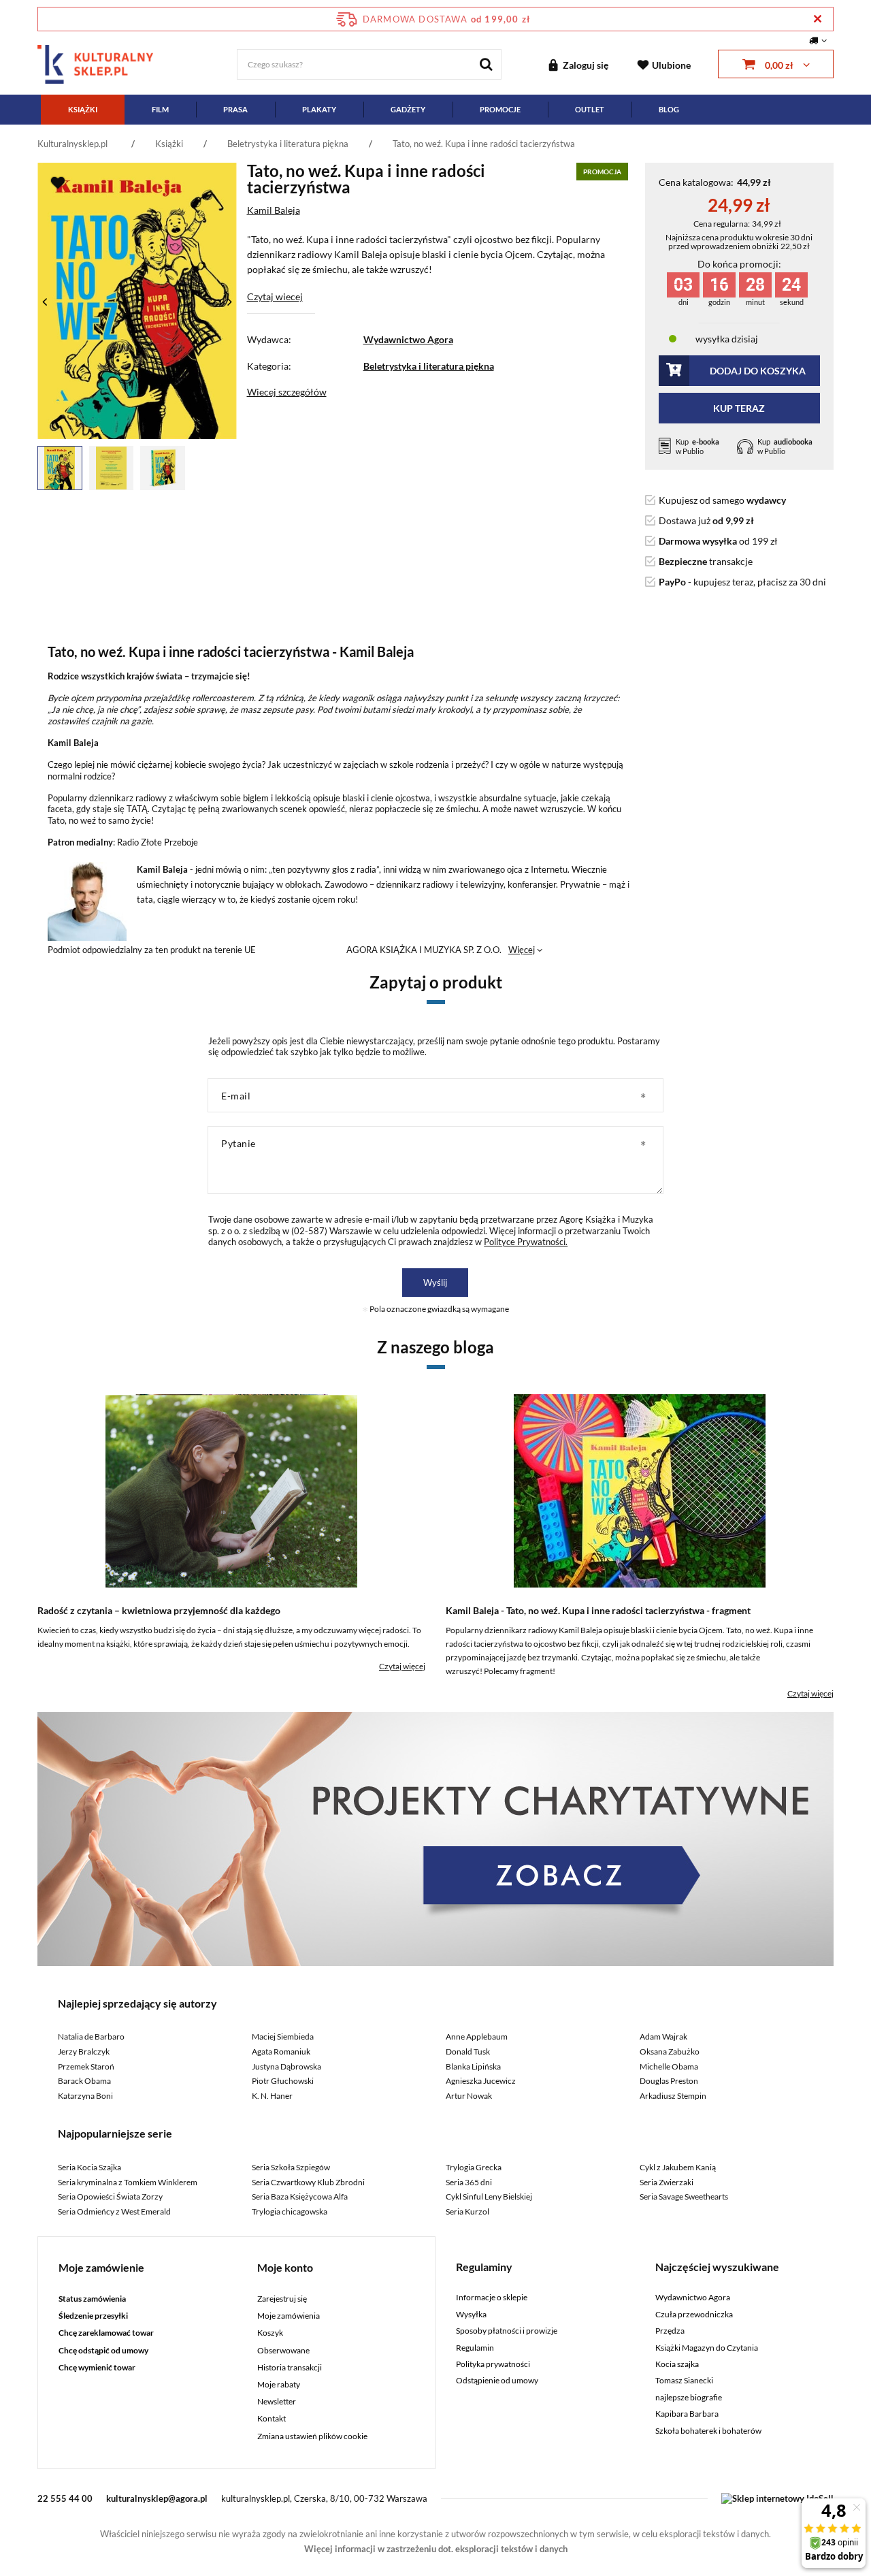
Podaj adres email (435, 250)
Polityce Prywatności (431, 494)
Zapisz (436, 320)
